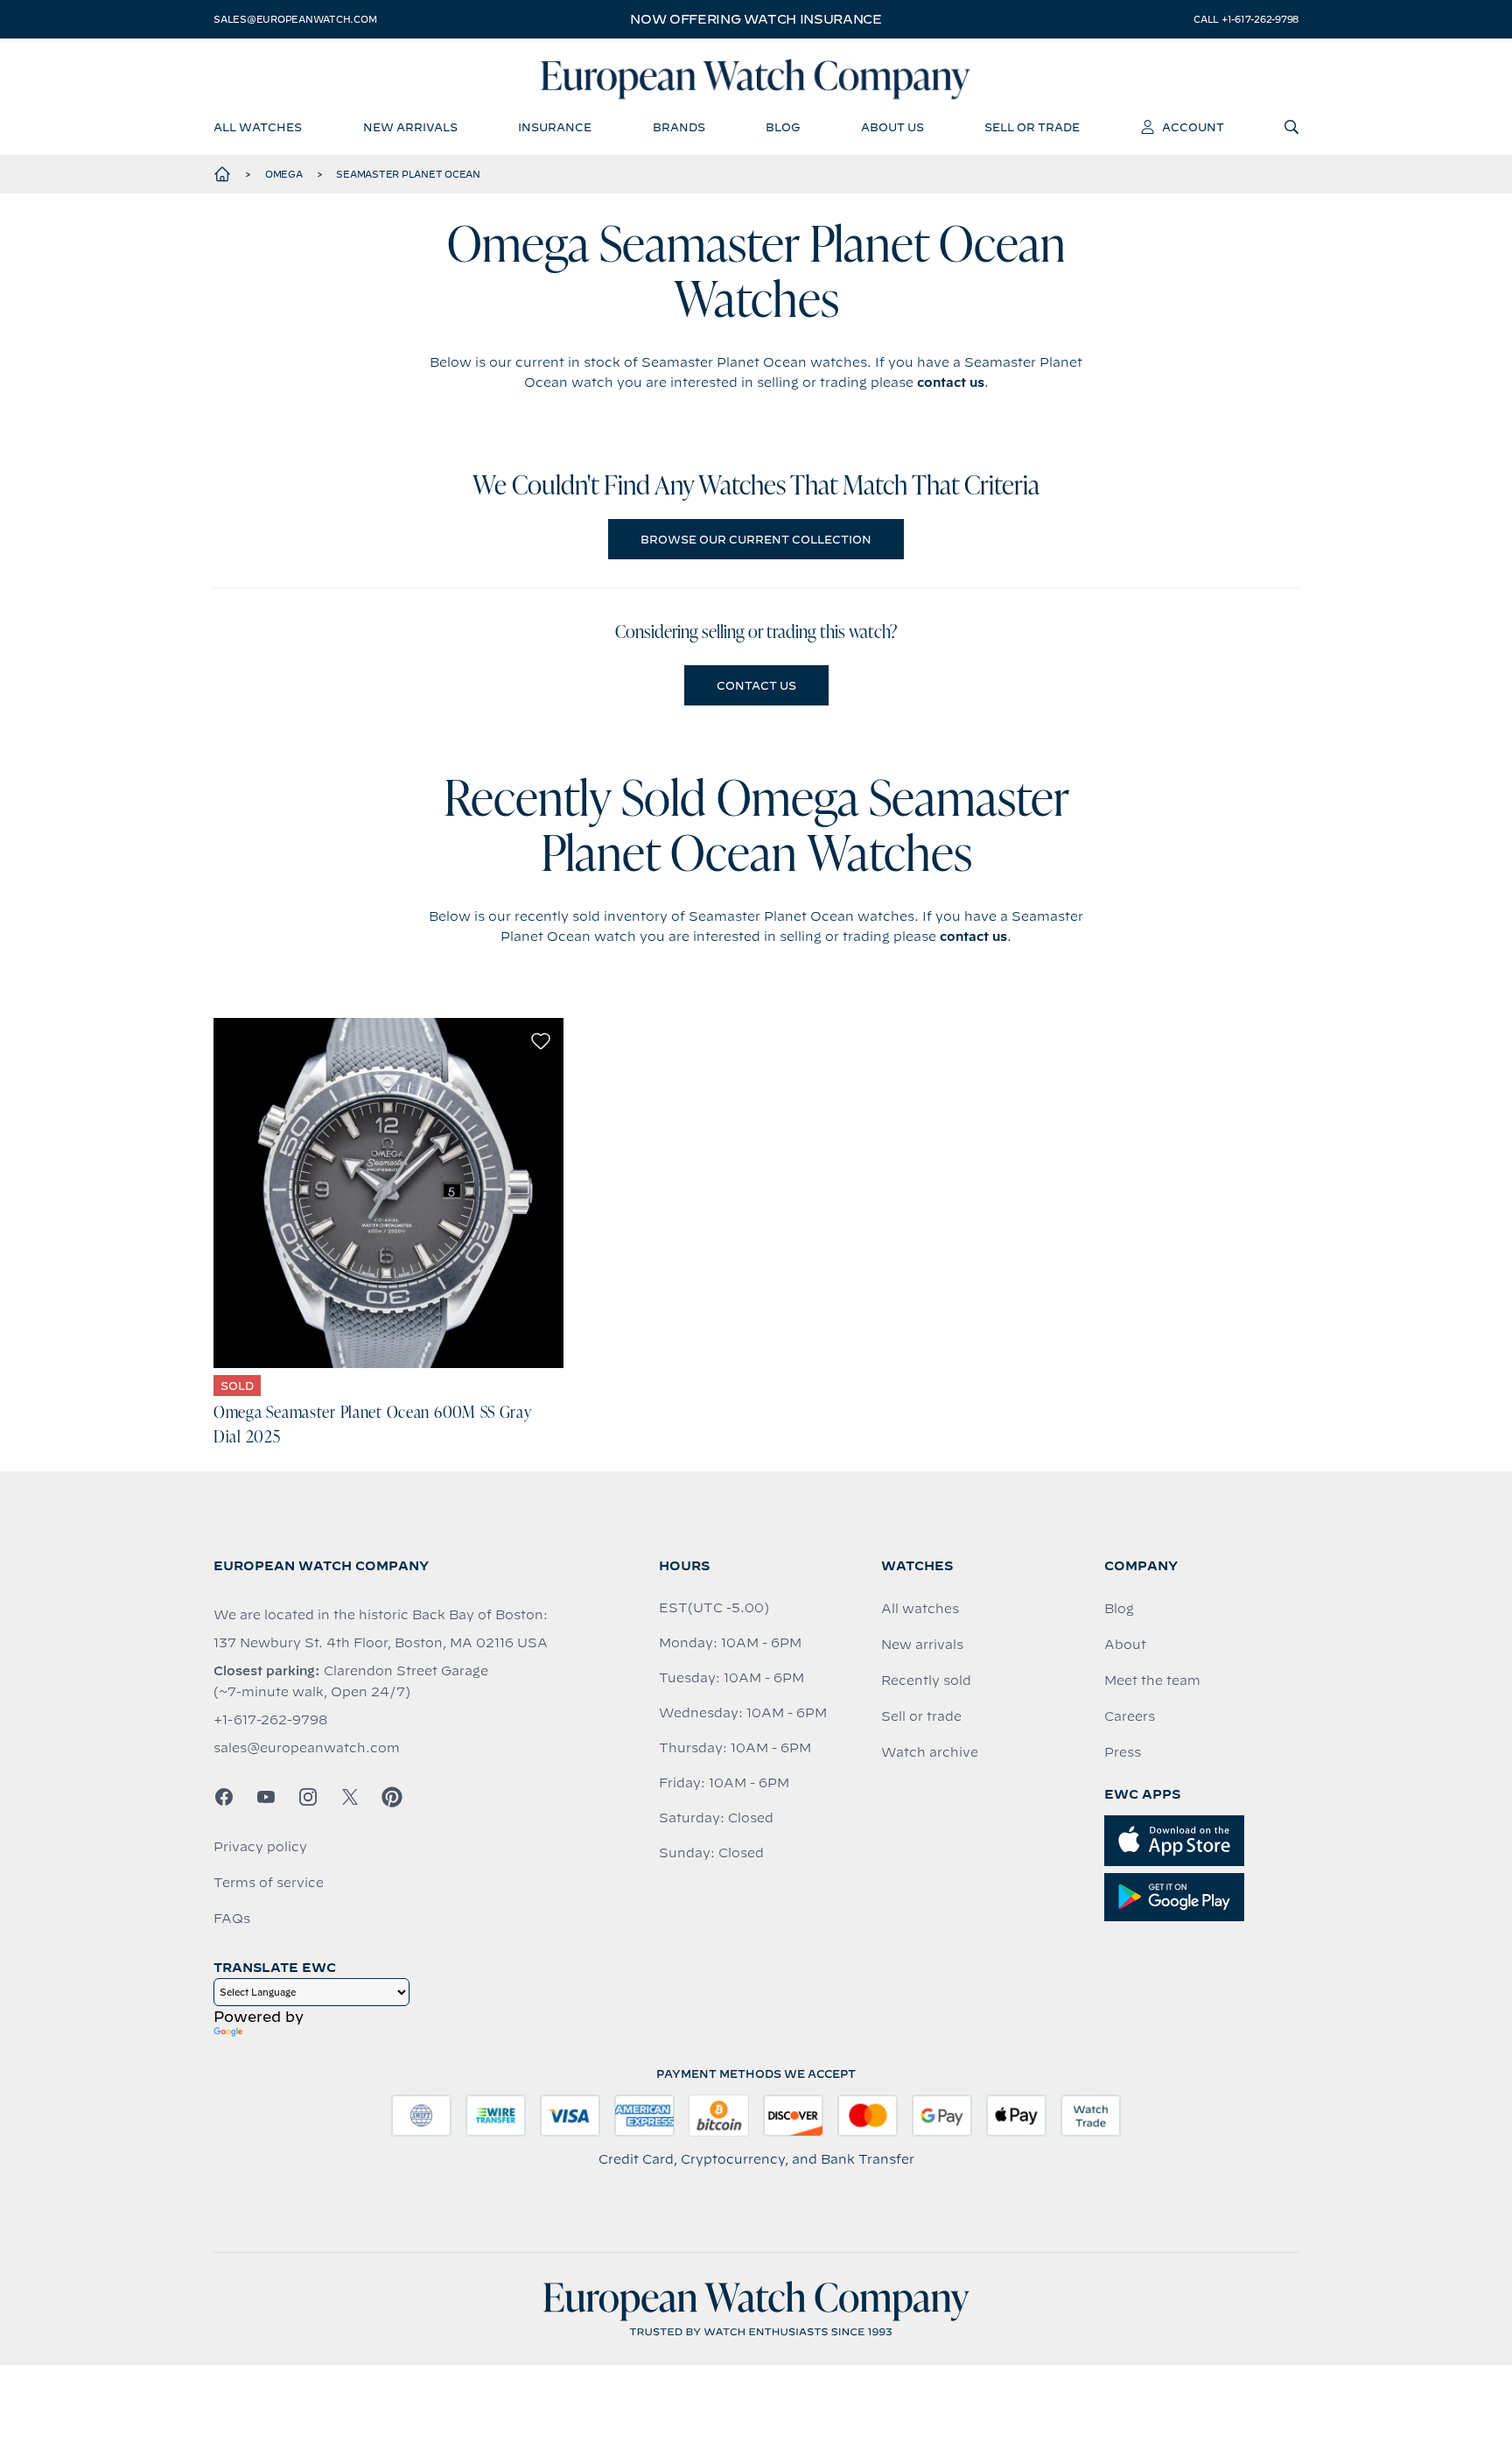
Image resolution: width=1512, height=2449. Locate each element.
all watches (258, 127)
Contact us (756, 685)
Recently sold (926, 1681)
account (1193, 127)
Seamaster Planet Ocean (408, 174)
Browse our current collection (756, 539)
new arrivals (410, 127)
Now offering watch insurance (756, 19)
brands (679, 127)
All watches (920, 1609)
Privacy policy (260, 1847)
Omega (284, 174)
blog (783, 127)
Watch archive (930, 1752)
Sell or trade (921, 1716)
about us (892, 127)
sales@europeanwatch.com (295, 19)
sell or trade (1032, 127)
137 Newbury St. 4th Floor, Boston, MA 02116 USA (381, 1643)
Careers (1130, 1716)
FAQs (232, 1919)
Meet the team (1152, 1681)
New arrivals (922, 1645)
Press (1123, 1752)
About (1125, 1645)
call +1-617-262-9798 (1246, 19)
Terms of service (269, 1883)
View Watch (389, 1193)
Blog (1119, 1609)
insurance (555, 127)
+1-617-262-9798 (270, 1720)
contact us (951, 382)
